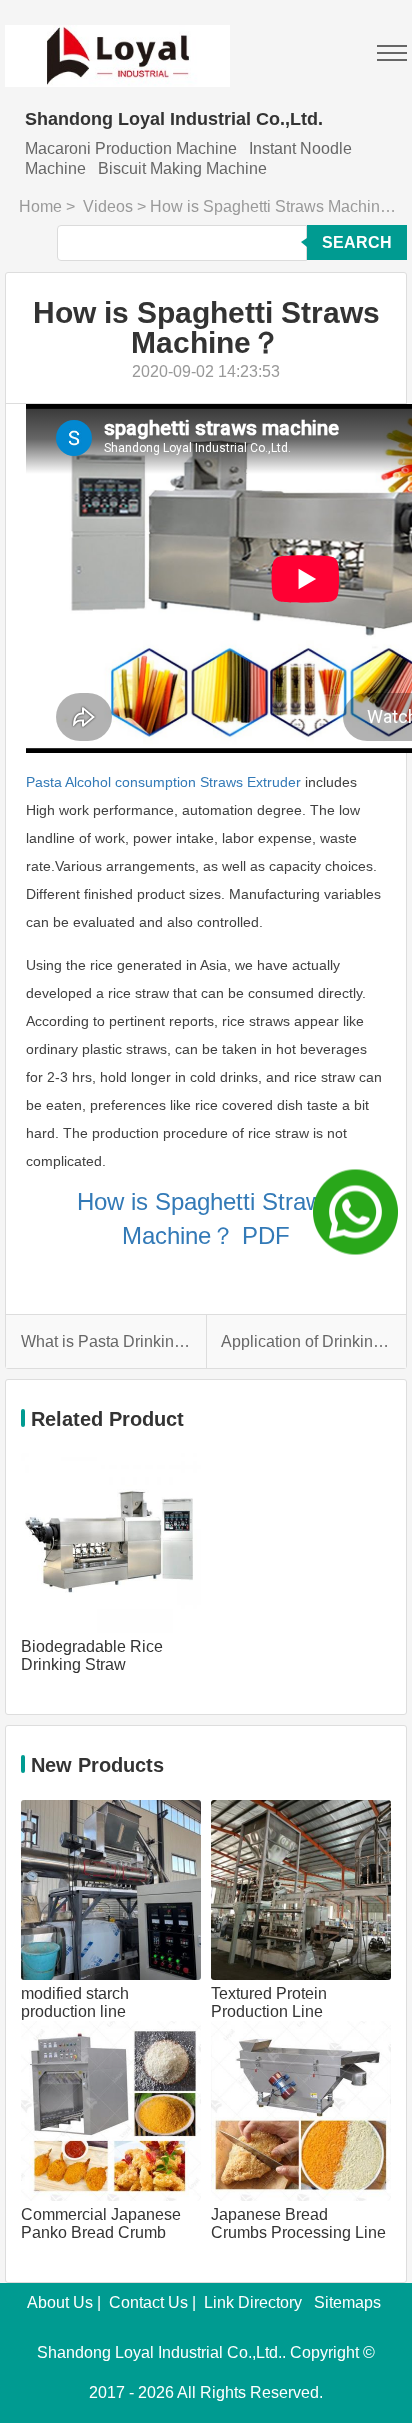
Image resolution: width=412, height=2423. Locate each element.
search (357, 242)
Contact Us (148, 2302)
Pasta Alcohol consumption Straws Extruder (163, 782)
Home (40, 206)
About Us (60, 2302)
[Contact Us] (355, 1211)
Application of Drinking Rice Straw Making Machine (306, 1341)
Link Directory (253, 2302)
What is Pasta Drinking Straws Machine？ (106, 1341)
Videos (108, 206)
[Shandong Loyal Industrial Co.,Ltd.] (117, 43)
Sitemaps (347, 2302)
